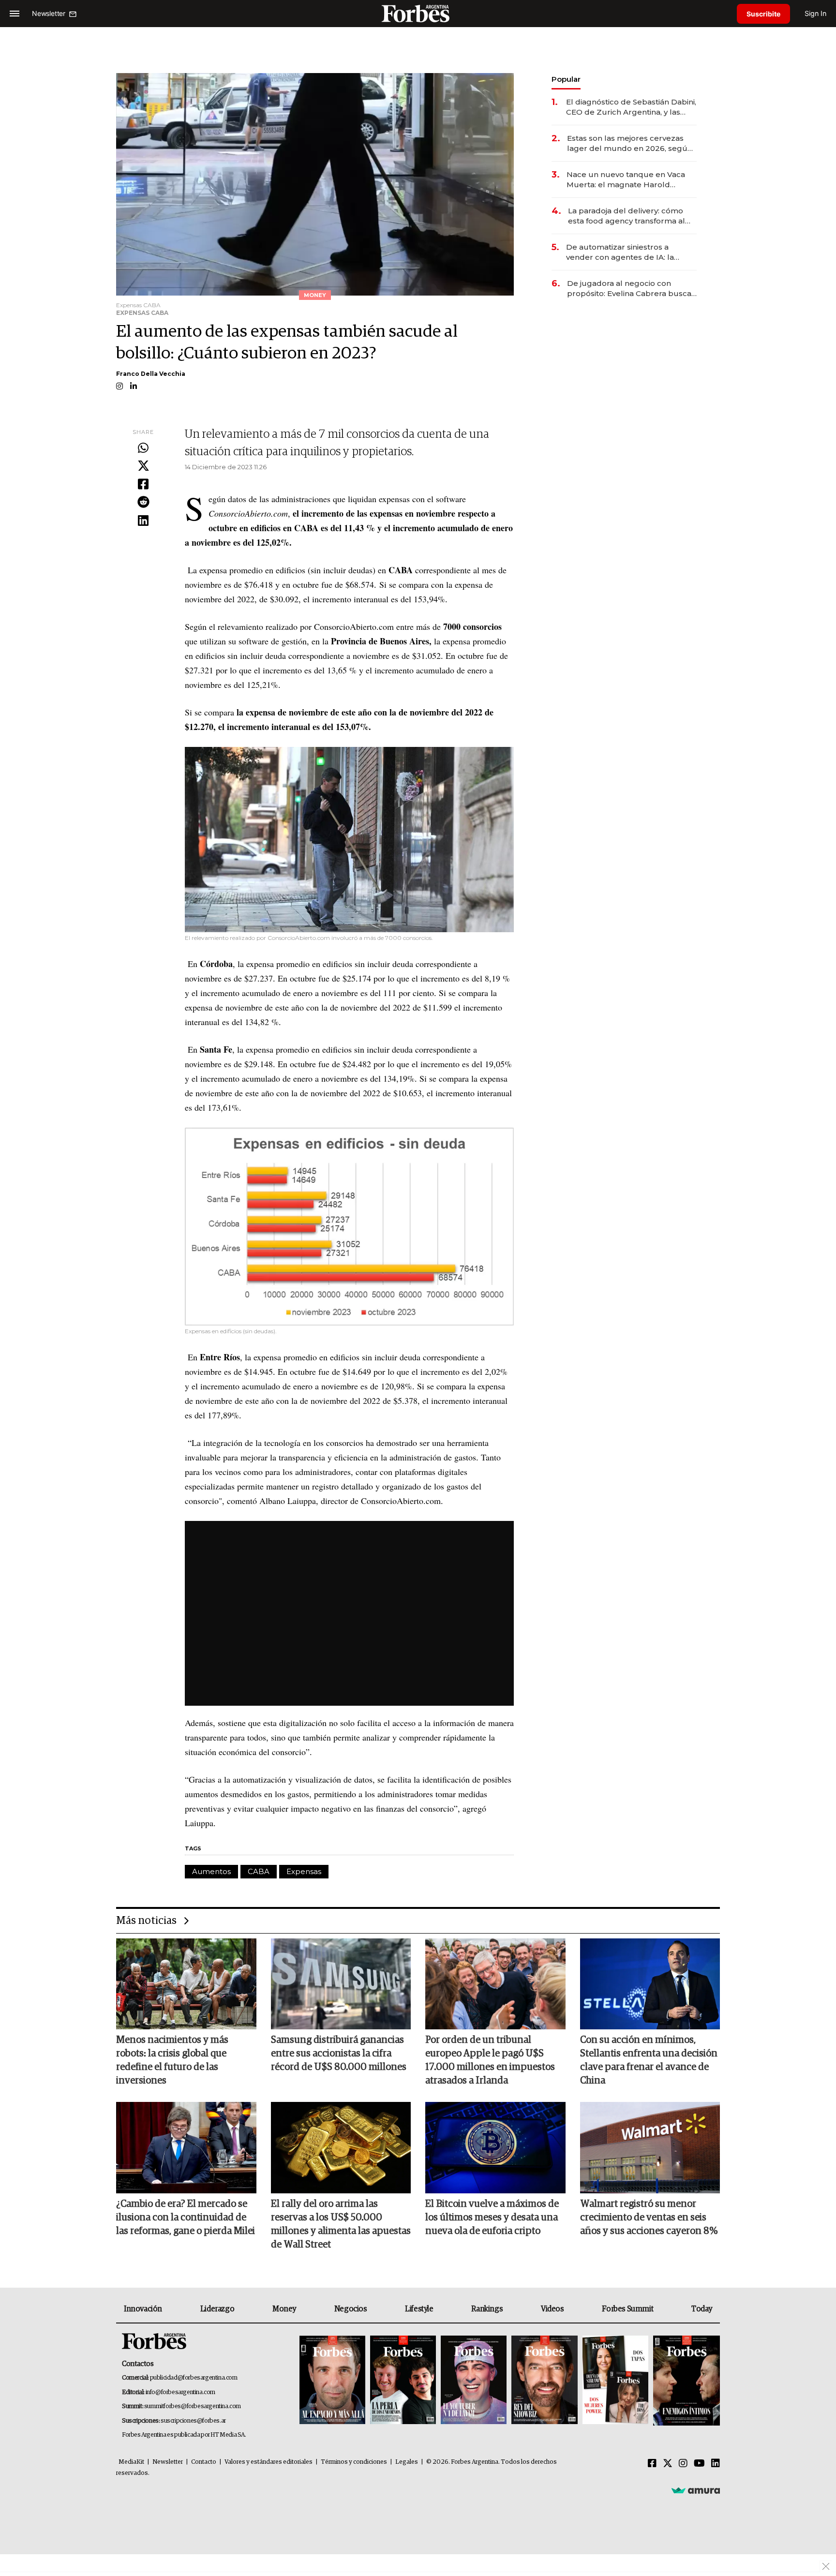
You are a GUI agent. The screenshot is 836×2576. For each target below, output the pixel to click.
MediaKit (131, 2462)
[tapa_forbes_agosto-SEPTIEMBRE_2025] (685, 2381)
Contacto (204, 2462)
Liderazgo (217, 2309)
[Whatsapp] (143, 448)
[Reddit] (143, 503)
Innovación (143, 2309)
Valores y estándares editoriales (269, 2462)
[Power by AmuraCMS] (696, 2490)
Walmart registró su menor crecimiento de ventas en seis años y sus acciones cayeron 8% (649, 2218)
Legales (407, 2462)
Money (284, 2309)
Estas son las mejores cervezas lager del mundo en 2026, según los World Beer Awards (630, 143)
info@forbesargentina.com (180, 2392)
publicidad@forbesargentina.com (194, 2378)
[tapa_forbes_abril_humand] (403, 2381)
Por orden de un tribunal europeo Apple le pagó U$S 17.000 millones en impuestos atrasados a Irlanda (490, 2060)
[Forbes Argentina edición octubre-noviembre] (615, 2381)
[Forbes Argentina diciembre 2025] (544, 2381)
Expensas (304, 1871)
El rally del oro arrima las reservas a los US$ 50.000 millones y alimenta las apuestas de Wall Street (341, 2224)
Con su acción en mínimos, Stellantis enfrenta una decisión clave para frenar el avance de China (649, 2060)
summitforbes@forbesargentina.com (193, 2406)
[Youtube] (699, 2464)
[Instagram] (683, 2464)
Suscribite (763, 14)
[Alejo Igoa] (474, 2381)
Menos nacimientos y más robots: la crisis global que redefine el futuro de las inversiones (172, 2060)
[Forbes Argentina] (418, 13)
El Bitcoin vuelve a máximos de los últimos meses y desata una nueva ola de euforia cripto (492, 2218)
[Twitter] (143, 466)
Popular (566, 79)
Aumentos (211, 1871)
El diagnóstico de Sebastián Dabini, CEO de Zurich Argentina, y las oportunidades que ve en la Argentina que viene (631, 107)
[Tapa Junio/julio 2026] (332, 2381)
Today (702, 2309)
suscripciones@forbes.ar (193, 2421)
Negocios (351, 2309)
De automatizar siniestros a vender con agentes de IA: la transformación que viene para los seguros (630, 252)
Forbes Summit (627, 2309)
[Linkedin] (143, 521)
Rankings (487, 2309)
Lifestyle (419, 2309)
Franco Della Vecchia (151, 374)
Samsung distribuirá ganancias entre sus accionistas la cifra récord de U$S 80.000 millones (339, 2054)
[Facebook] (143, 485)
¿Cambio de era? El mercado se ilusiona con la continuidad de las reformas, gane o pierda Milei (186, 2218)
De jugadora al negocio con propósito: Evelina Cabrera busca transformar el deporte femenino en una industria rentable (630, 289)
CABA (259, 1871)
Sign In (815, 13)
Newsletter (168, 2462)
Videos (552, 2309)
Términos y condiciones (354, 2462)
